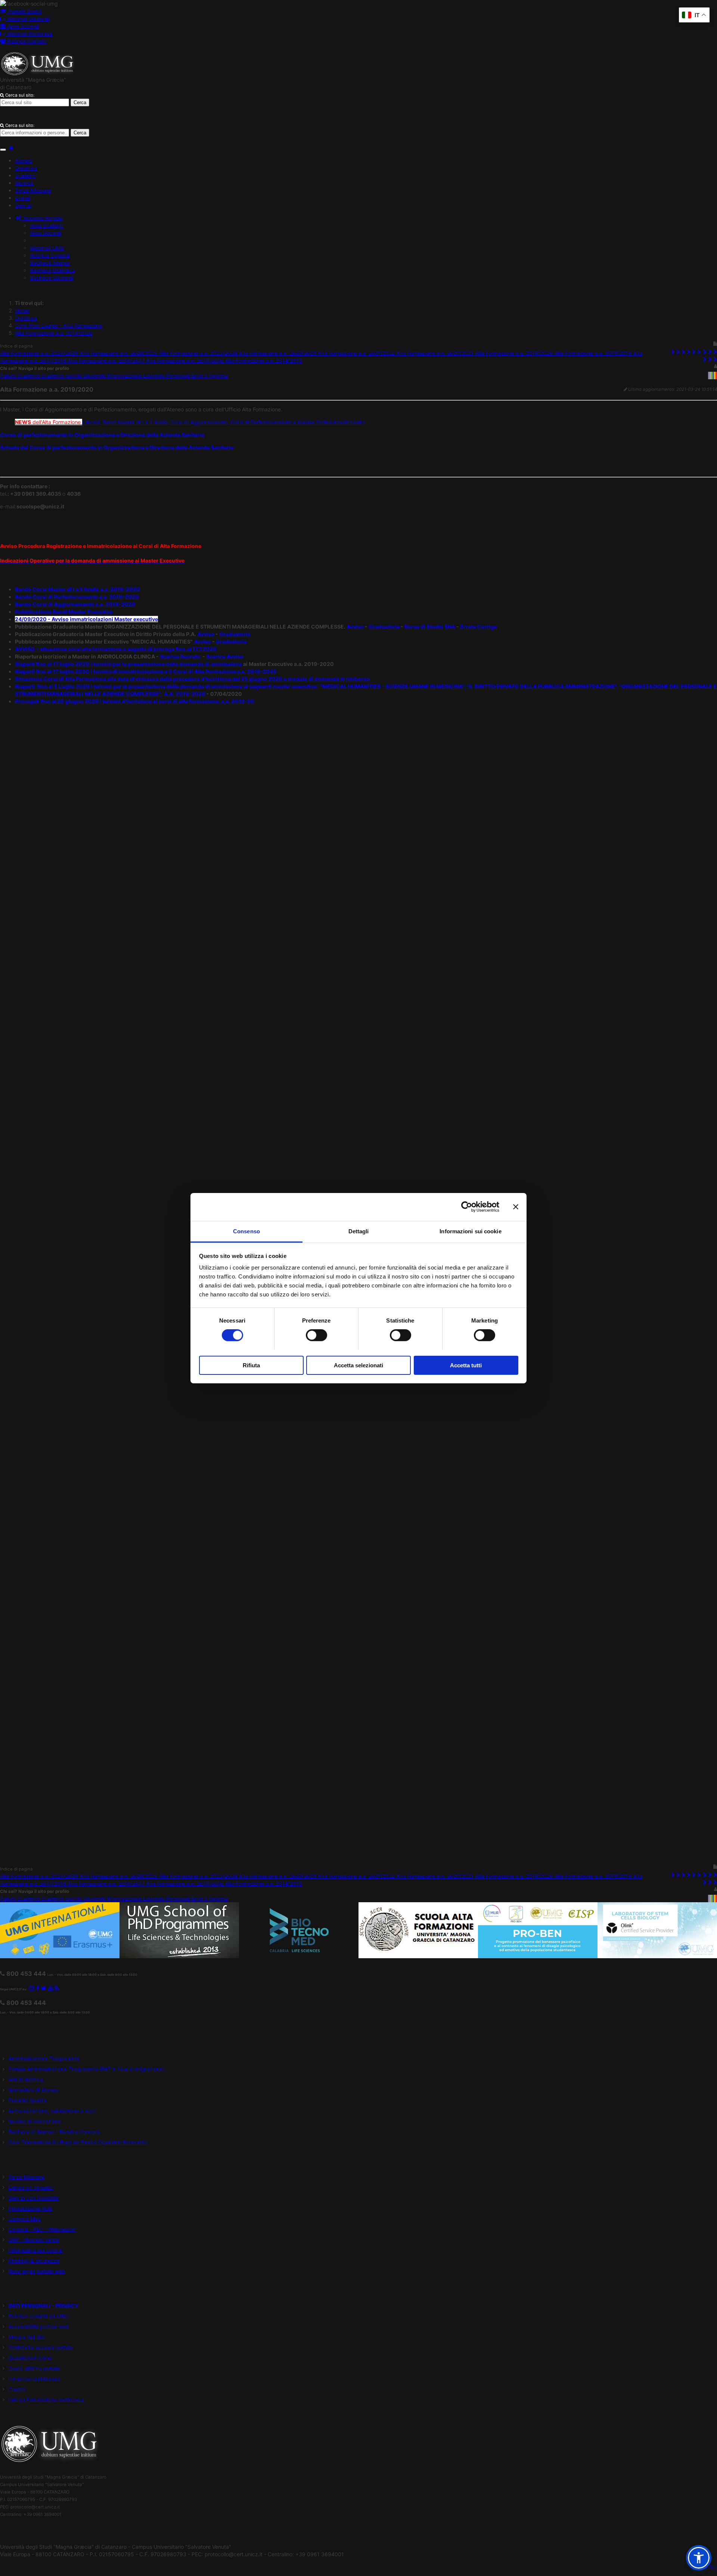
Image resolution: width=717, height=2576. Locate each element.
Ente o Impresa (210, 375)
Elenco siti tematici (31, 2187)
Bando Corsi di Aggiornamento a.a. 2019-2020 (75, 604)
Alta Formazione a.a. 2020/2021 (436, 353)
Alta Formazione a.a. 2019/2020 (54, 333)
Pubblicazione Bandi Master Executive (64, 612)
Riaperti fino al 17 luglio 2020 (53, 664)
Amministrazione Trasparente (44, 2058)
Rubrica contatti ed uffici (38, 2316)
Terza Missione (26, 2177)
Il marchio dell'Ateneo (34, 2379)
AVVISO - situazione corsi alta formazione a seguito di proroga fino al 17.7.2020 (116, 649)
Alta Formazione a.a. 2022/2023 (278, 353)
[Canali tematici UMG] (50, 1988)
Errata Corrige (478, 627)
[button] (39, 218)
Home (22, 310)
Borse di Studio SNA (430, 627)
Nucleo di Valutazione (35, 2121)
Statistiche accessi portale (40, 2347)
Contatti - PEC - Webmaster (42, 2229)
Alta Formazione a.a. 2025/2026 (40, 353)
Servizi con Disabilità (33, 2198)
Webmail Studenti (27, 18)
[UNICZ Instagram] (32, 1988)
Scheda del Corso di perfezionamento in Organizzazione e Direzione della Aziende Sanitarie (117, 447)
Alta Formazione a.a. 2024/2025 (119, 353)
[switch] (316, 1335)
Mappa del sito (26, 2337)
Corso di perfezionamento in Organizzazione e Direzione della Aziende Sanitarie (102, 435)
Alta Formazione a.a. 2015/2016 (185, 360)
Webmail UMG (47, 248)
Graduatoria (384, 627)
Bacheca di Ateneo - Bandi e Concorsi (54, 2132)
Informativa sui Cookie (35, 2250)
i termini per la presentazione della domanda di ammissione (166, 664)
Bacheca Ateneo (50, 263)
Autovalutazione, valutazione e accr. (52, 2111)
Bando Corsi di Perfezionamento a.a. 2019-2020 (77, 597)
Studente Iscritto (62, 375)
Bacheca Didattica (52, 270)
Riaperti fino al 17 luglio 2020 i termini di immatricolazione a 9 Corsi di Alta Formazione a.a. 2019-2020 (146, 671)
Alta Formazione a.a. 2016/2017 (107, 360)
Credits (17, 2389)
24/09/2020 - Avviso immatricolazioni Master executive (86, 619)
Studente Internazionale (113, 375)
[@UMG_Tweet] (44, 1988)
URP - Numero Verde (34, 2239)
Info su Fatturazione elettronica (46, 2400)
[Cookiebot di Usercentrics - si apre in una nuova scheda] (467, 1207)
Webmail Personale (29, 33)
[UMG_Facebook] (38, 1988)
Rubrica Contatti (26, 41)
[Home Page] (11, 148)
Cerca (80, 102)
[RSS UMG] (57, 1988)
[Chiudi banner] (516, 1207)
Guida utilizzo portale (34, 2368)
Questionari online (30, 2358)
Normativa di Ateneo (33, 2090)
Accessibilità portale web (39, 2326)
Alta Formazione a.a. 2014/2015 (263, 360)
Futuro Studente (21, 375)
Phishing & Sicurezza (34, 2260)
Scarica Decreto (180, 656)
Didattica (26, 318)
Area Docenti (22, 26)
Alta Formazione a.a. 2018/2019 (594, 353)
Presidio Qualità (27, 2100)
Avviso (355, 627)
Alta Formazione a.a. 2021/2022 (357, 353)
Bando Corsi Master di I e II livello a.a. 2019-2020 (77, 589)
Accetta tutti (466, 1365)
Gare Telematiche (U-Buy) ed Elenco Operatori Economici (78, 2142)
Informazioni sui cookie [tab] (470, 1231)
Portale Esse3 (24, 11)
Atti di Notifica (26, 2079)
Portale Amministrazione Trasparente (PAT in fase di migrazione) (86, 2069)
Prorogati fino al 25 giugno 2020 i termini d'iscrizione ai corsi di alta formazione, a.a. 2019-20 (134, 701)
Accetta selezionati (358, 1365)
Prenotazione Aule (30, 2208)
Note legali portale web (37, 2271)
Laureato (155, 375)
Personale (179, 375)
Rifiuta (251, 1365)
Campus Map (24, 2219)
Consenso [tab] (246, 1231)
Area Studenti (46, 225)
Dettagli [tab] (359, 1231)
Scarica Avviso (225, 656)
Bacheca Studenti (52, 278)
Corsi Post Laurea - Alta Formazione (58, 325)
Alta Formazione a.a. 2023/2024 (199, 353)
